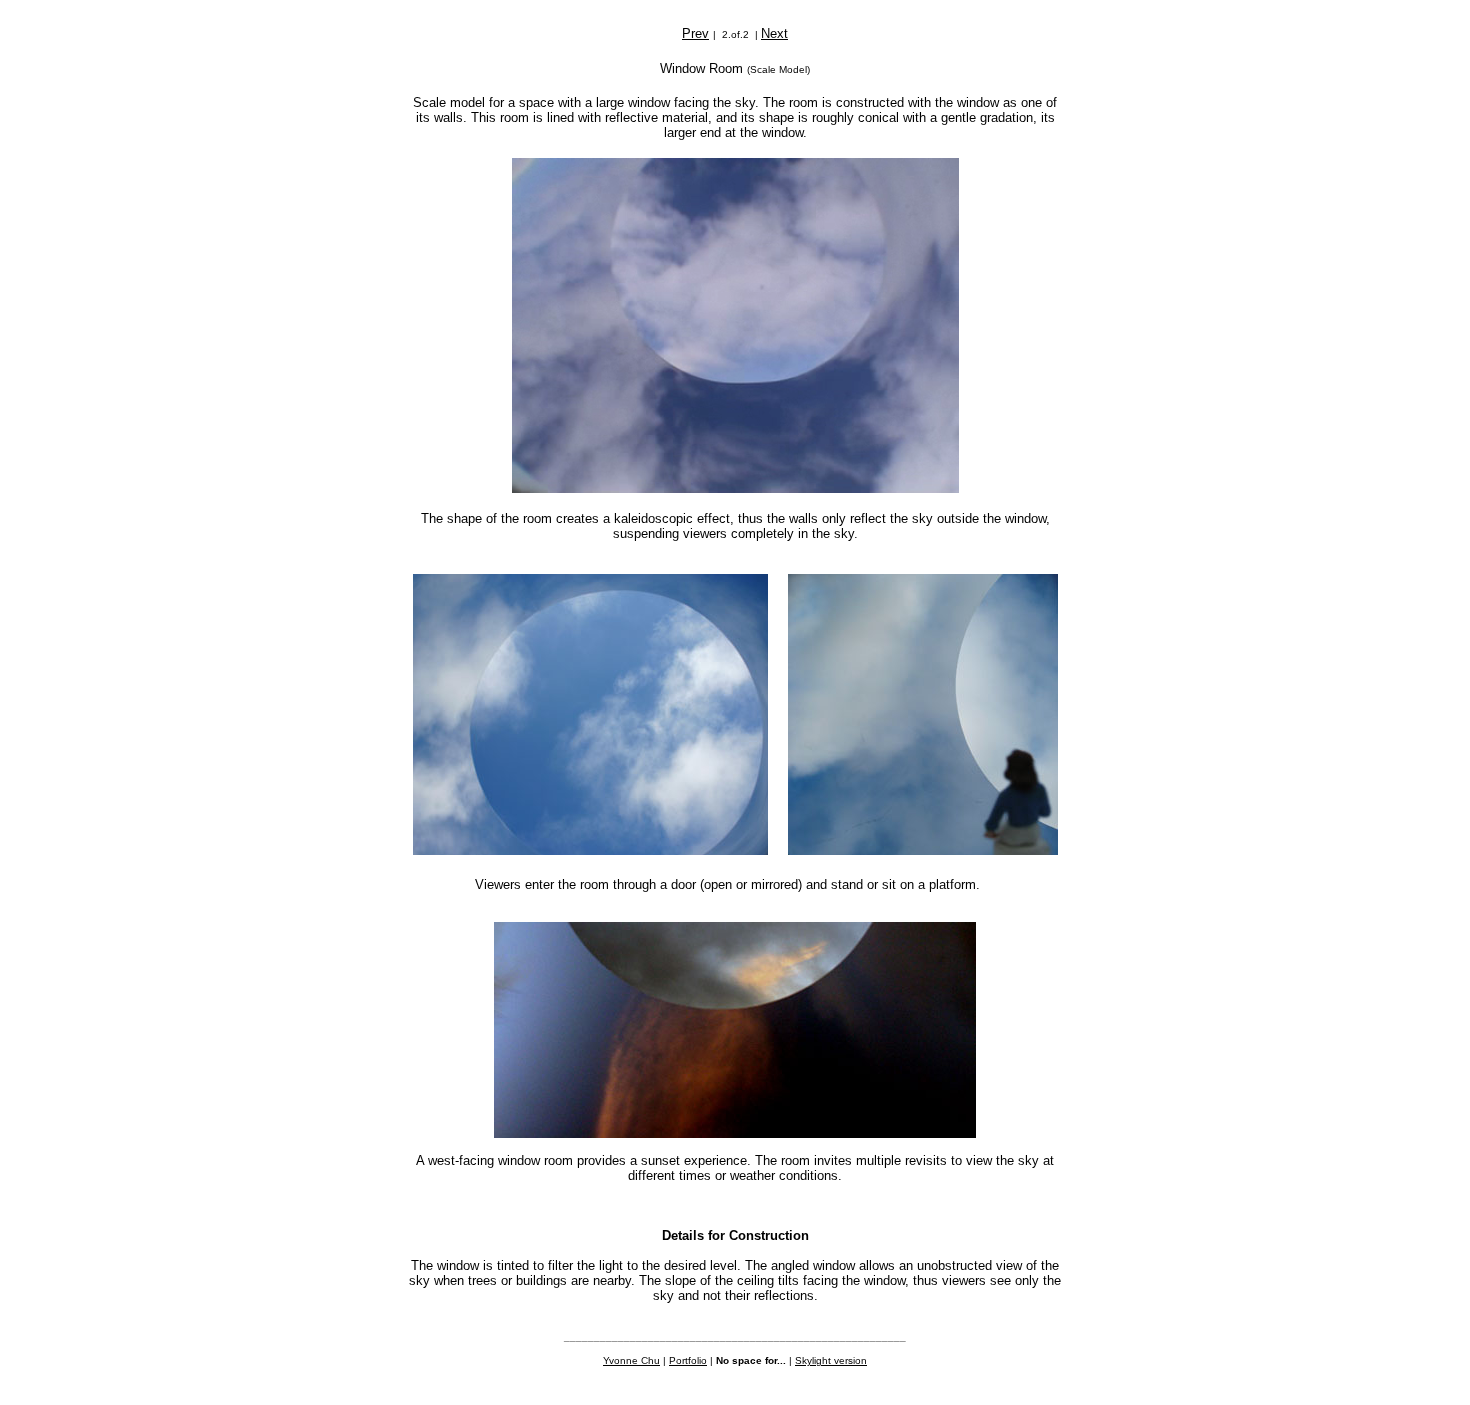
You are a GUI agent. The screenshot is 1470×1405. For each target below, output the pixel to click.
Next (774, 33)
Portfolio (688, 1360)
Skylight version (831, 1360)
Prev (695, 33)
